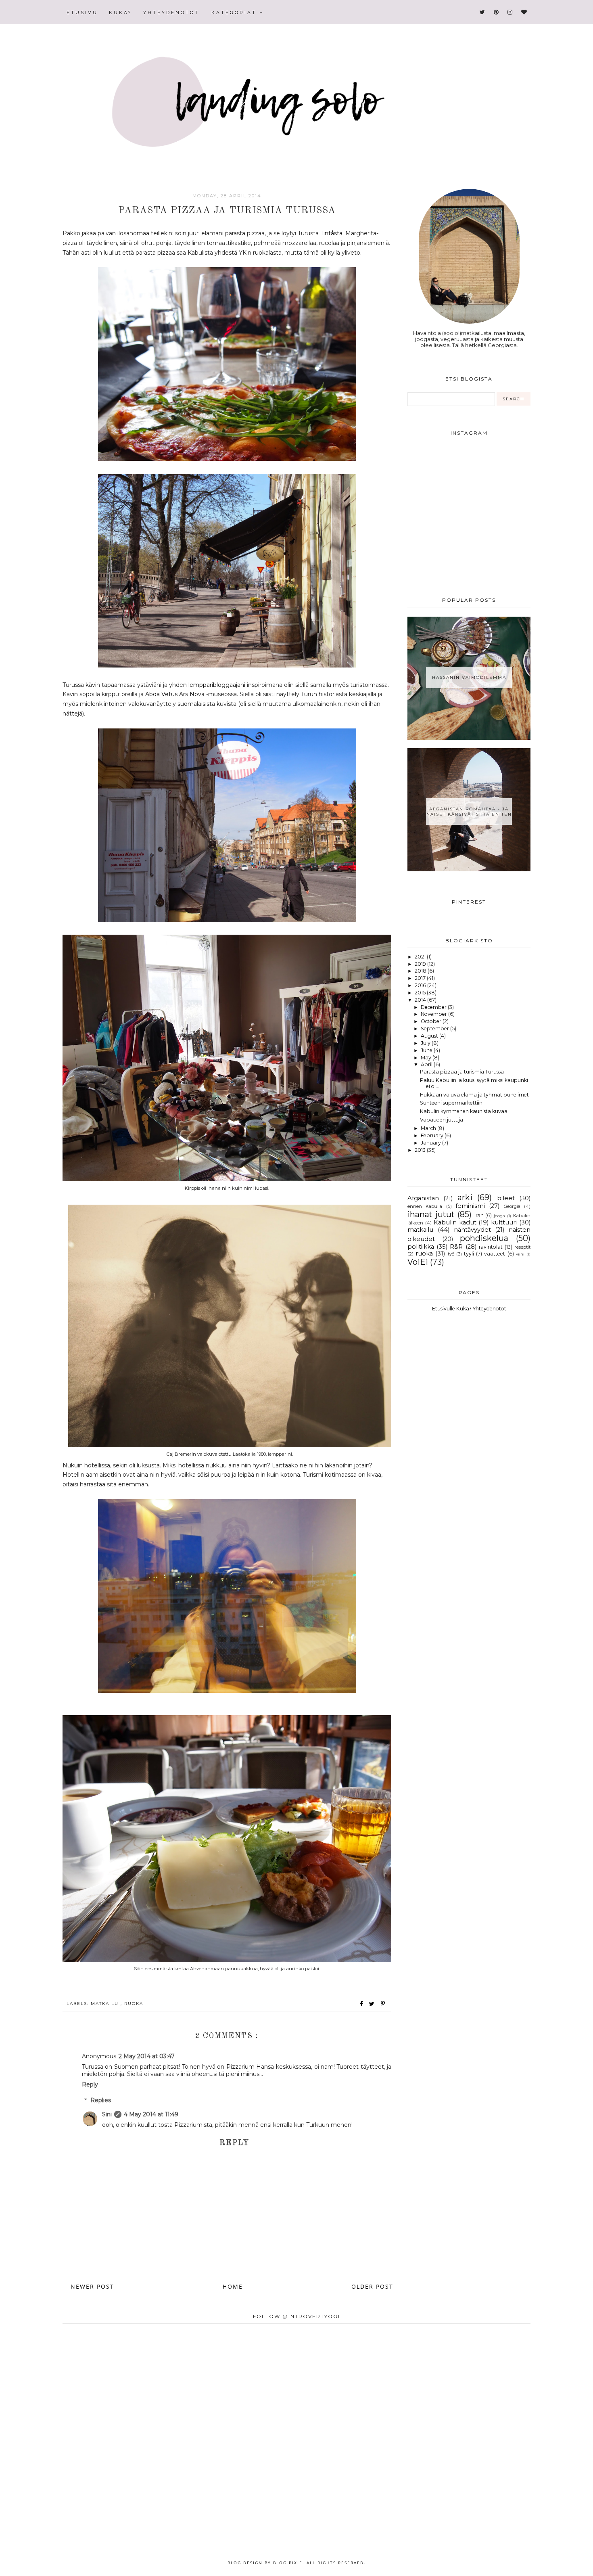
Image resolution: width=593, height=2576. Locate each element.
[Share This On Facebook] (362, 2004)
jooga (499, 1216)
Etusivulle (444, 1309)
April (427, 1064)
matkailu (106, 2004)
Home (233, 2286)
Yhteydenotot (171, 13)
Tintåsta (331, 233)
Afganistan (423, 1198)
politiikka (421, 1247)
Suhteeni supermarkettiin (451, 1103)
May (427, 1058)
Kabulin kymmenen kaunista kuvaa (464, 1111)
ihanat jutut (431, 1214)
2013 (421, 1150)
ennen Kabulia (425, 1206)
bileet (506, 1198)
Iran (479, 1215)
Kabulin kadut (455, 1222)
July (426, 1043)
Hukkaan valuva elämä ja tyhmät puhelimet (474, 1095)
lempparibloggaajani (218, 685)
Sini (107, 2114)
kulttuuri (504, 1222)
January (431, 1143)
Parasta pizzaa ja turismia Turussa (462, 1072)
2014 (421, 1000)
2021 (421, 957)
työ (451, 1254)
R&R (456, 1247)
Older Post (372, 2286)
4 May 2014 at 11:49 (151, 2114)
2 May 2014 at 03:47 (147, 2056)
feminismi (470, 1206)
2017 (421, 978)
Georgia (512, 1206)
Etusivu (82, 13)
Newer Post (92, 2286)
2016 (421, 985)
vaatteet (495, 1254)
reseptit (522, 1247)
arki (465, 1197)
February (433, 1135)
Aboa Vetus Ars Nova (175, 694)
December (434, 1007)
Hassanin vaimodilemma (469, 677)
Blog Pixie (288, 2563)
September (435, 1029)
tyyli (469, 1254)
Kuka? (121, 13)
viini (520, 1254)
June (427, 1050)
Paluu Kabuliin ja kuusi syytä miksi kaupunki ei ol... (474, 1083)
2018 (421, 971)
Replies (101, 2101)
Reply (90, 2084)
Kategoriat (235, 13)
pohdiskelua (484, 1238)
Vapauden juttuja (442, 1120)
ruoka (134, 2004)
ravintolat (491, 1247)
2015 (421, 993)
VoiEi (418, 1262)
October (432, 1021)
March (429, 1128)
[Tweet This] (373, 2004)
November (434, 1014)
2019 (421, 964)
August (430, 1036)
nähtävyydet (472, 1230)
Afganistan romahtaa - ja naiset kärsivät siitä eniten (469, 812)
